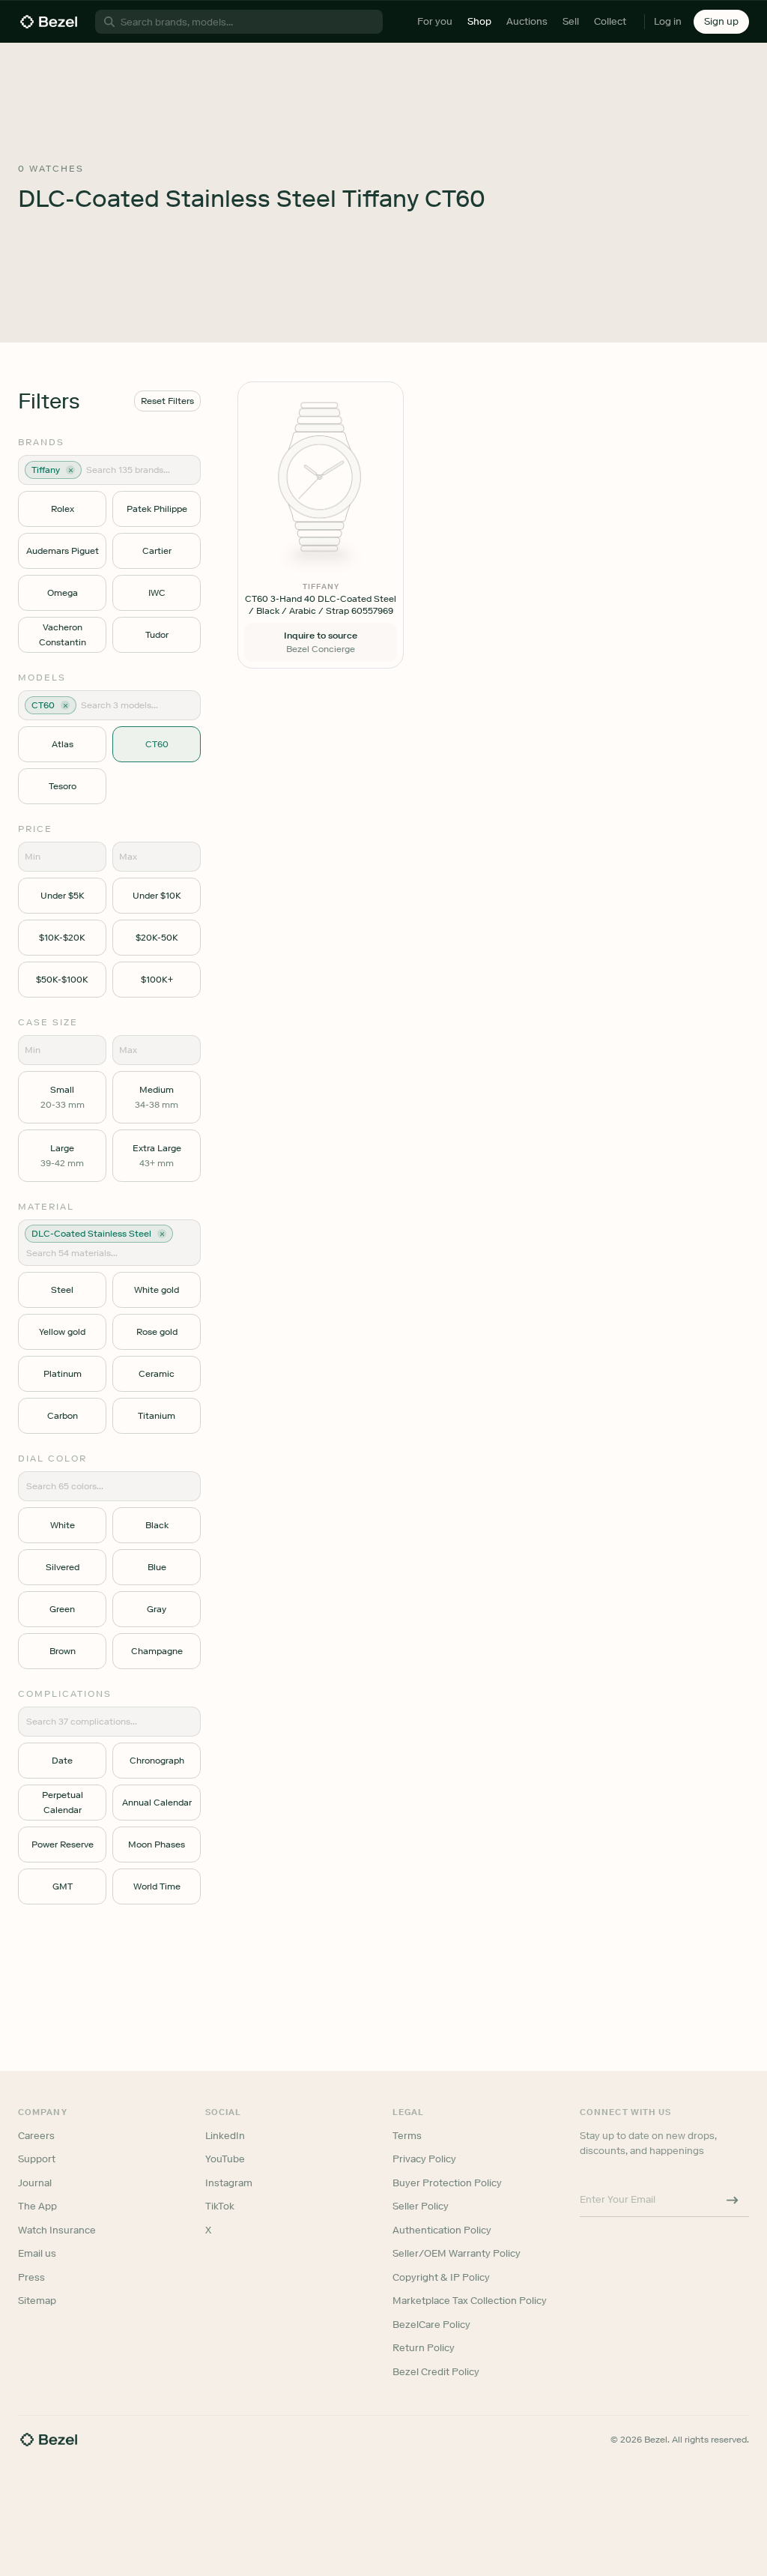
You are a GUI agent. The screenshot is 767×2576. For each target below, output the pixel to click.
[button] (304, 1213)
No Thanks (304, 1392)
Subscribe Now (304, 1354)
